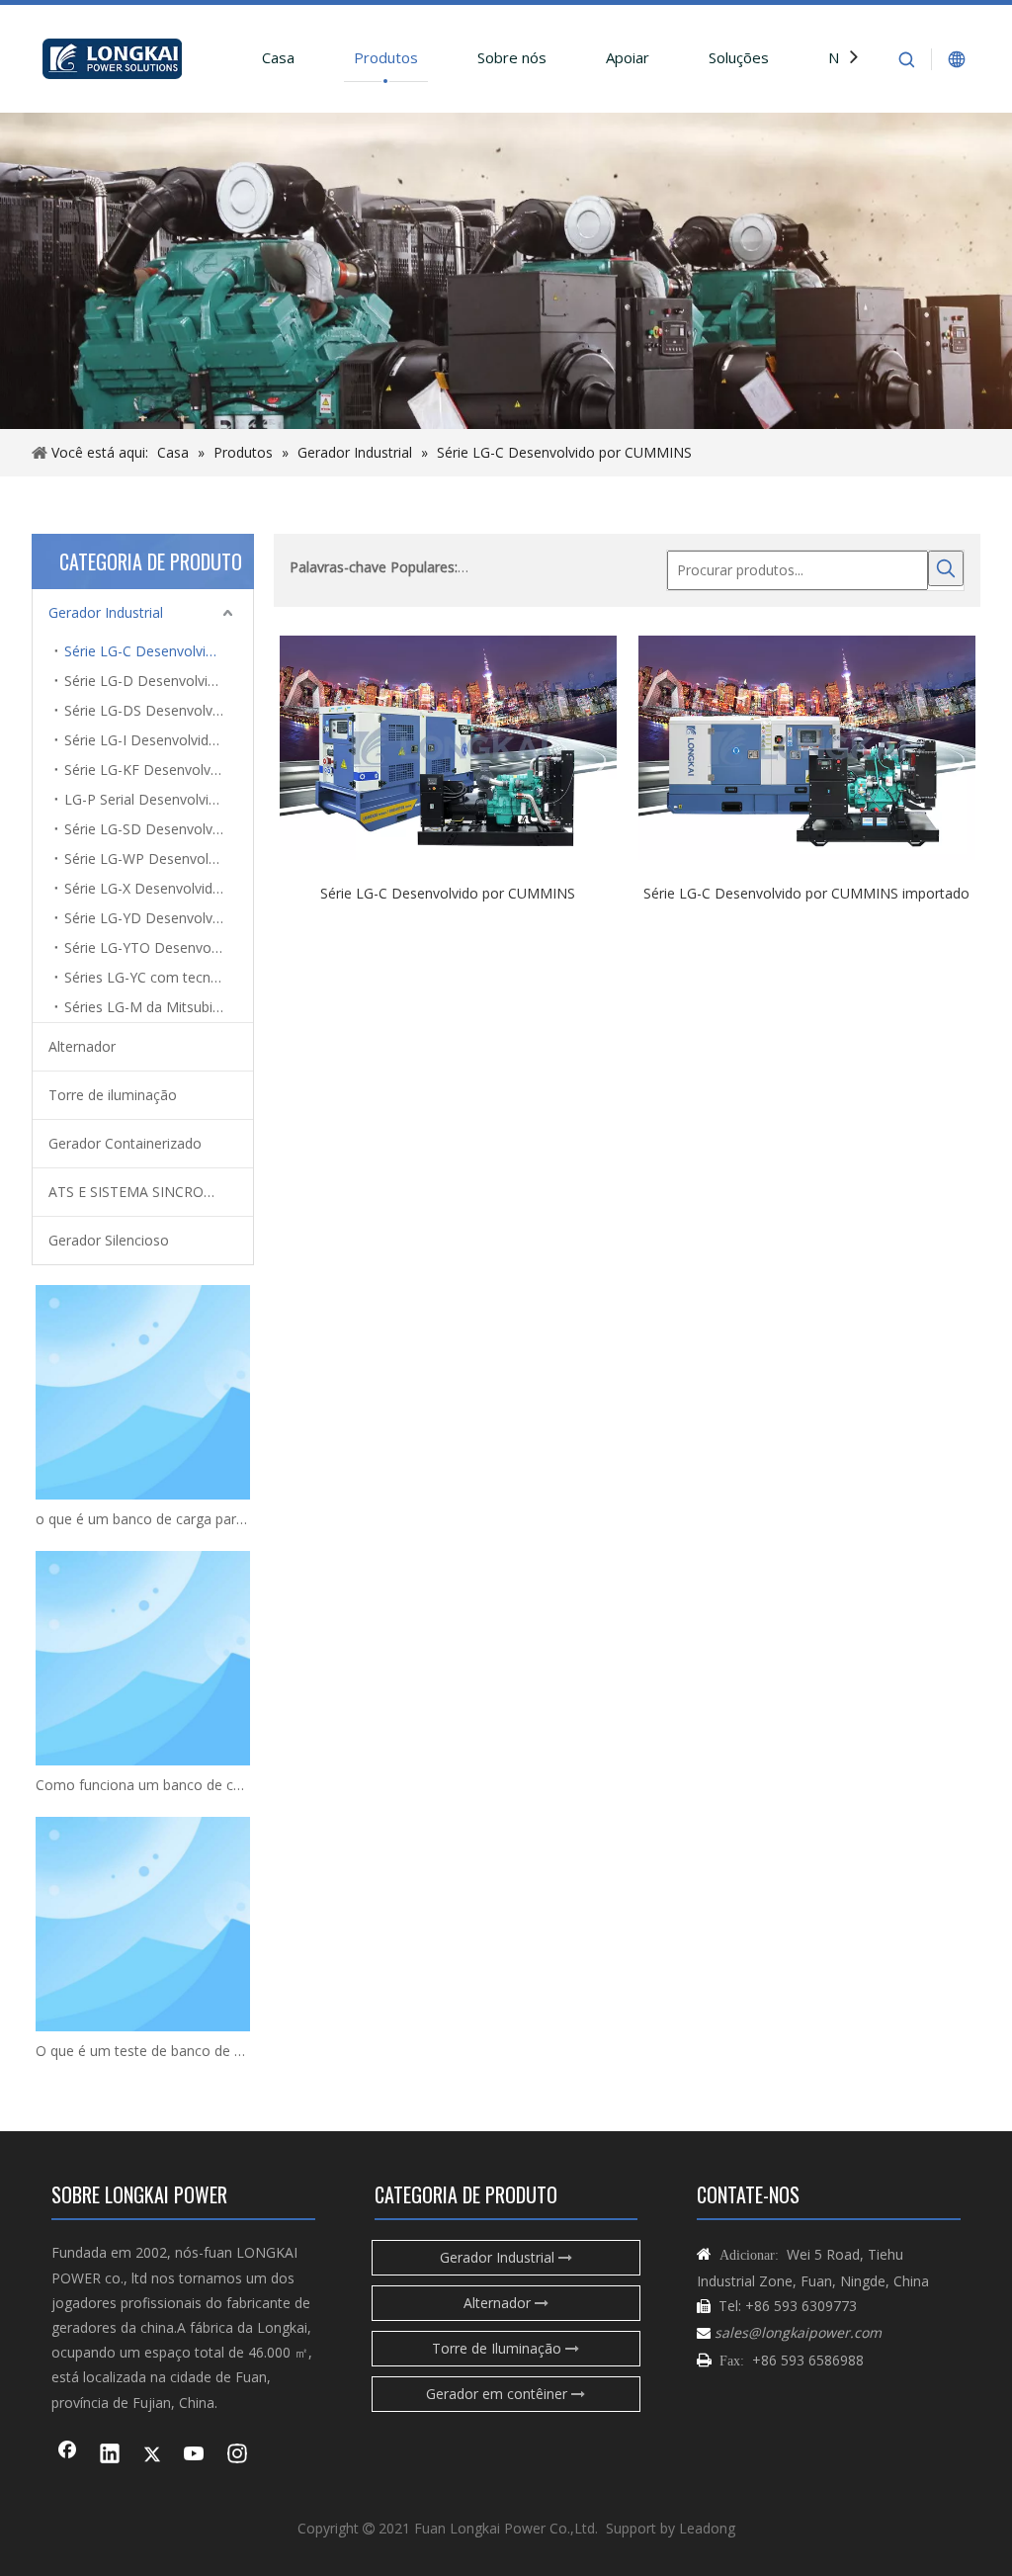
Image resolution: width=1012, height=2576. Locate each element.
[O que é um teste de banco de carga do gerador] (143, 1924)
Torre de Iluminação (499, 2348)
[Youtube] (195, 2455)
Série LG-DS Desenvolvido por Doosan (159, 710)
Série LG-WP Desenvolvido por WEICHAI (159, 859)
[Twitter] (152, 2455)
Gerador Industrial (106, 612)
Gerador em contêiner (499, 2394)
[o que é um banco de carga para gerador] (143, 1392)
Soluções (739, 57)
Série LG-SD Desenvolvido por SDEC (159, 829)
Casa (278, 57)
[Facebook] (67, 2455)
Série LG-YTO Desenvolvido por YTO (159, 947)
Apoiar (628, 57)
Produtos (386, 57)
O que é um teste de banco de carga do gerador (143, 2051)
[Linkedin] (110, 2455)
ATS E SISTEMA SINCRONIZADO (151, 1192)
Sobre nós (512, 57)
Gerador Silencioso (109, 1240)
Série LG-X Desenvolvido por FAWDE (159, 888)
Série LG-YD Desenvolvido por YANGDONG (159, 918)
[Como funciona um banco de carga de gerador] (143, 1658)
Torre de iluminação (113, 1095)
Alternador (82, 1046)
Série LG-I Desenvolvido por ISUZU (159, 740)
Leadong (707, 2528)
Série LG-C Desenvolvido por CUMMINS (159, 651)
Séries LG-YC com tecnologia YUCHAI (159, 977)
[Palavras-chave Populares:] (946, 568)
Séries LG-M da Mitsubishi (147, 1007)
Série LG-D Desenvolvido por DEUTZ (159, 681)
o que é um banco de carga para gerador (143, 1519)
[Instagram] (237, 2455)
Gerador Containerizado (125, 1143)
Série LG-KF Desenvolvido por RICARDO (159, 770)
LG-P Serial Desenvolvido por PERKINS (159, 799)
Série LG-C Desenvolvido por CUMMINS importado (806, 893)
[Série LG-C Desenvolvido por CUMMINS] (448, 746)
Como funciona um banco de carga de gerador (143, 1785)
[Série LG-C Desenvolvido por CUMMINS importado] (807, 746)
